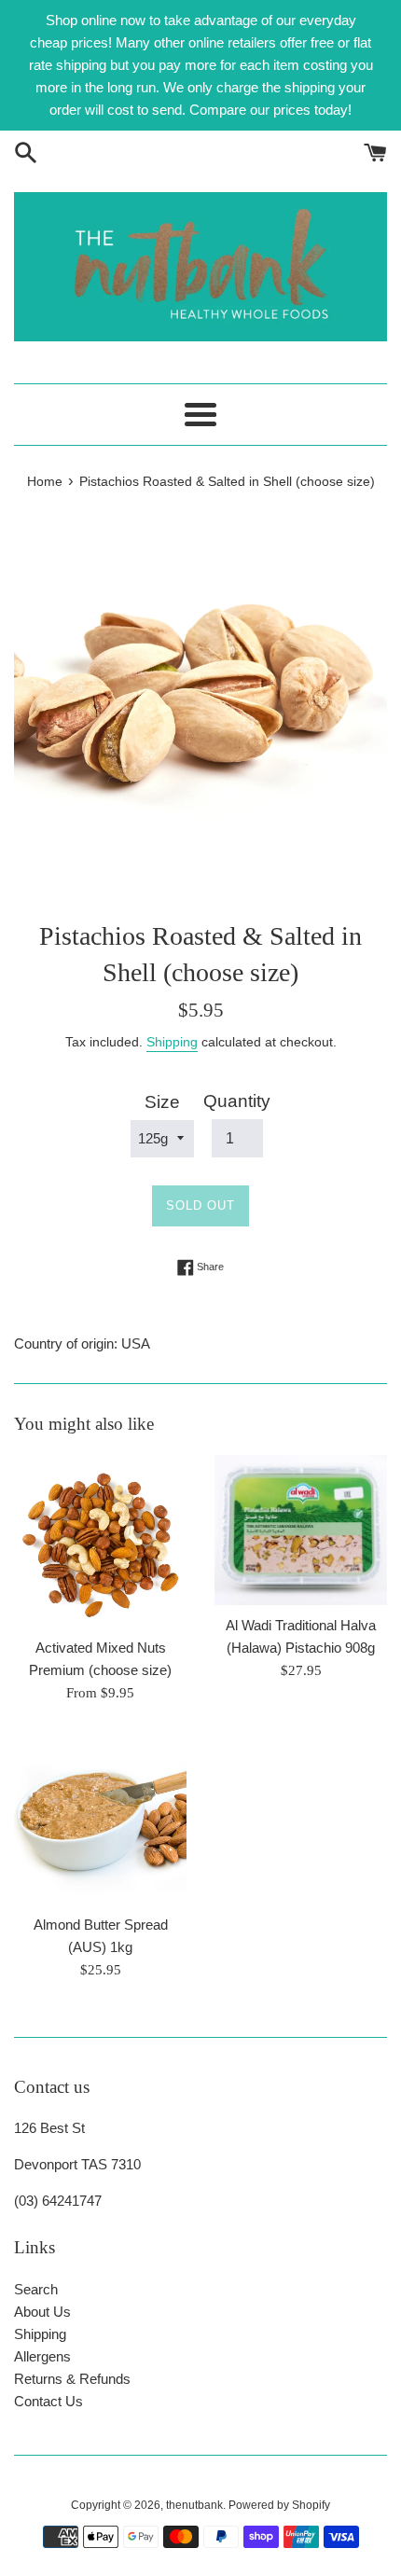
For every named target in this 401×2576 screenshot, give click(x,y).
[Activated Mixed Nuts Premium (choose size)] (100, 1541)
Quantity (237, 1101)
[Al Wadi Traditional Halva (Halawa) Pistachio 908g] (301, 1530)
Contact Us (48, 2401)
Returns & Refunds (72, 2379)
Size (162, 1102)
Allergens (42, 2356)
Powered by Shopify (279, 2505)
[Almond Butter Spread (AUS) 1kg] (100, 1818)
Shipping (172, 1042)
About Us (42, 2312)
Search (36, 2289)
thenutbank (194, 2505)
